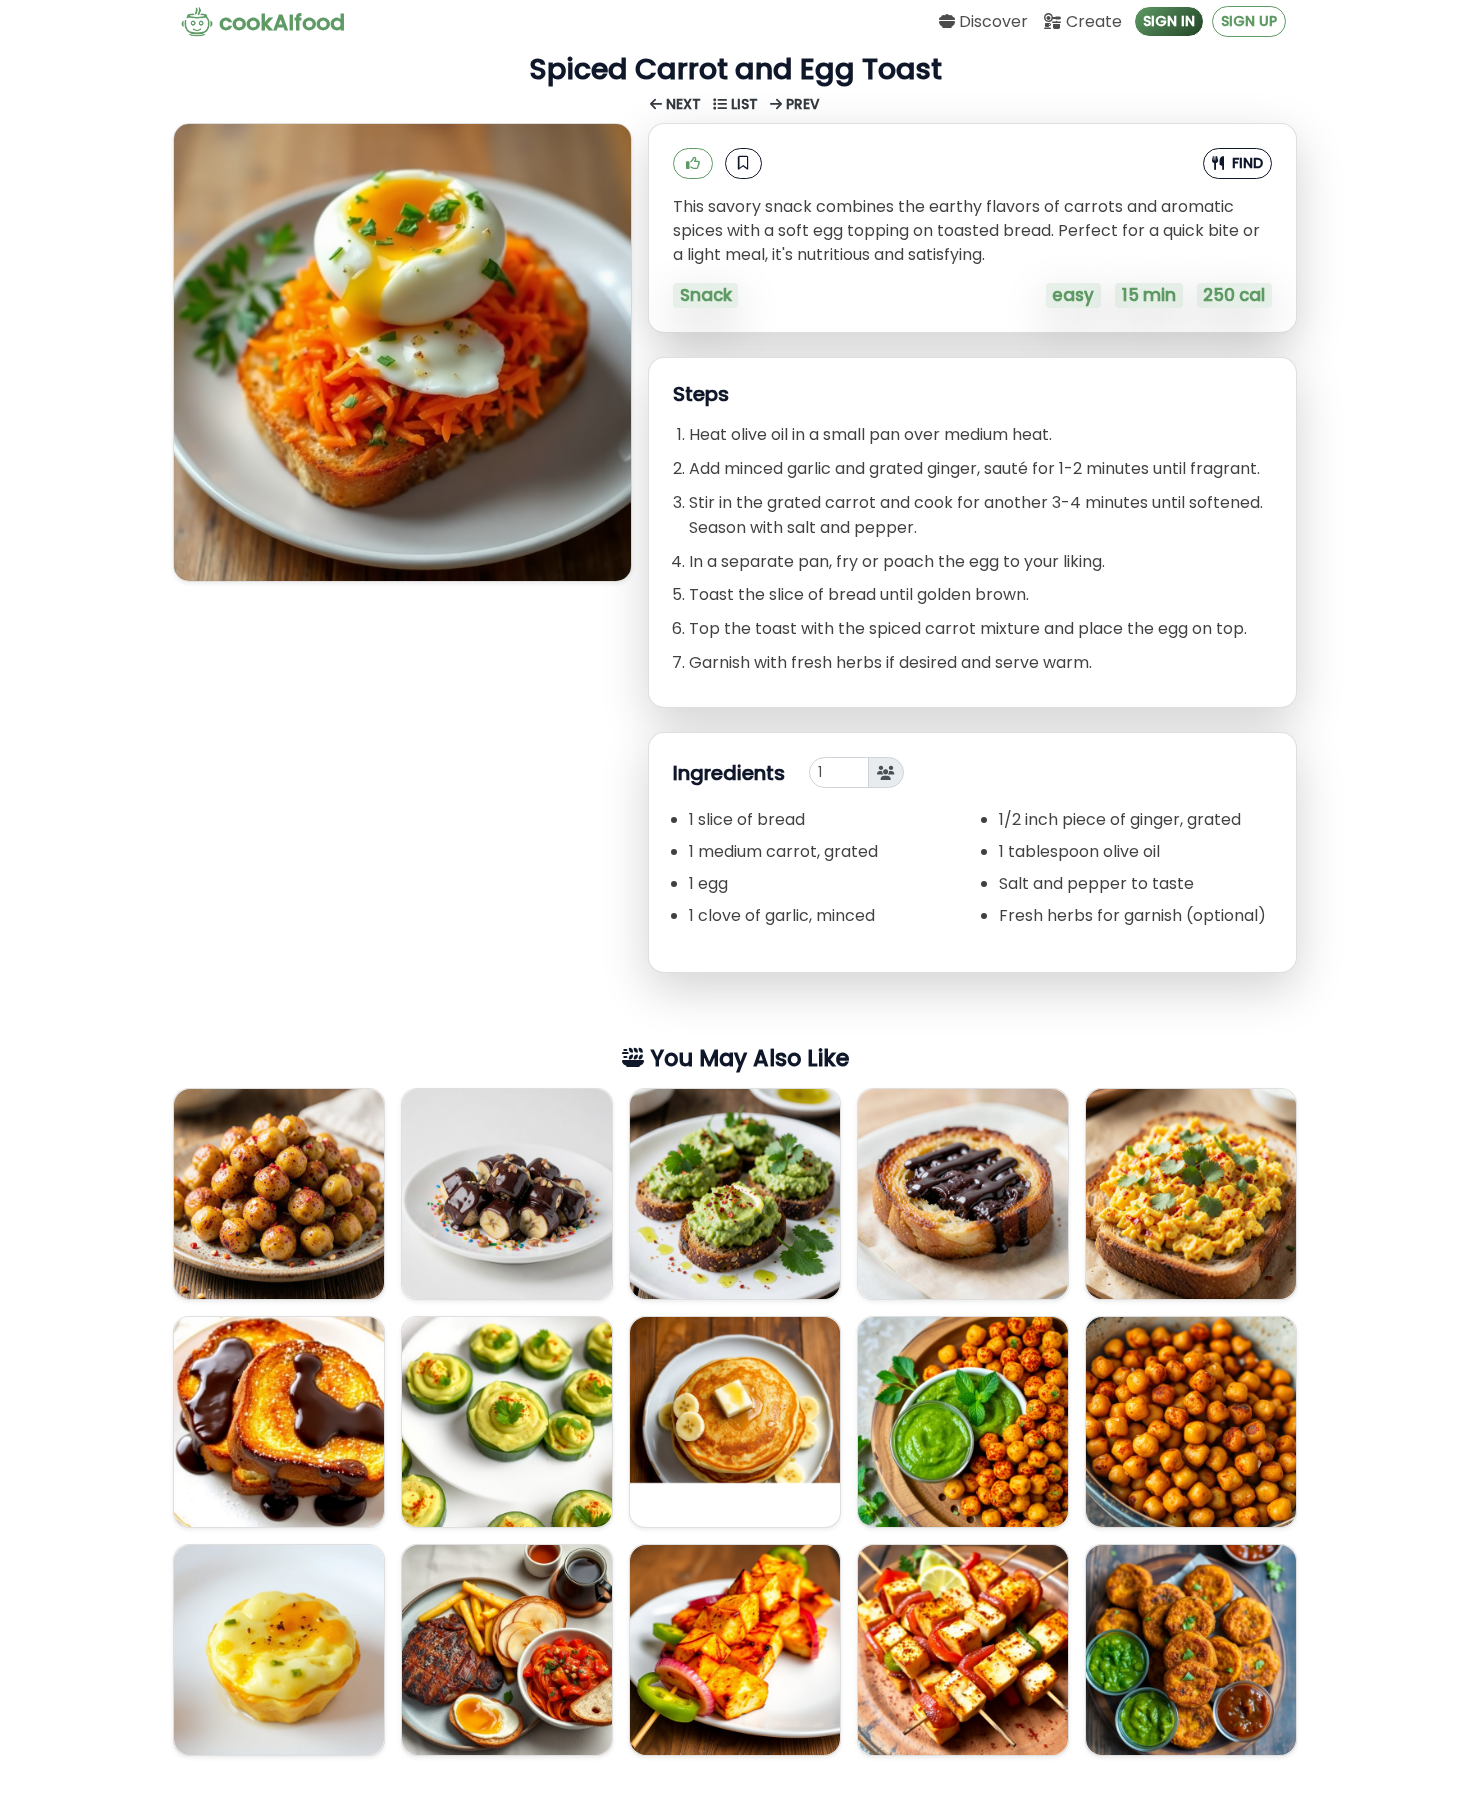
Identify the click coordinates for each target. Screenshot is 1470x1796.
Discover (991, 21)
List (744, 104)
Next (683, 104)
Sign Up (1249, 21)
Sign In (1169, 21)
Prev (801, 104)
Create (1092, 21)
